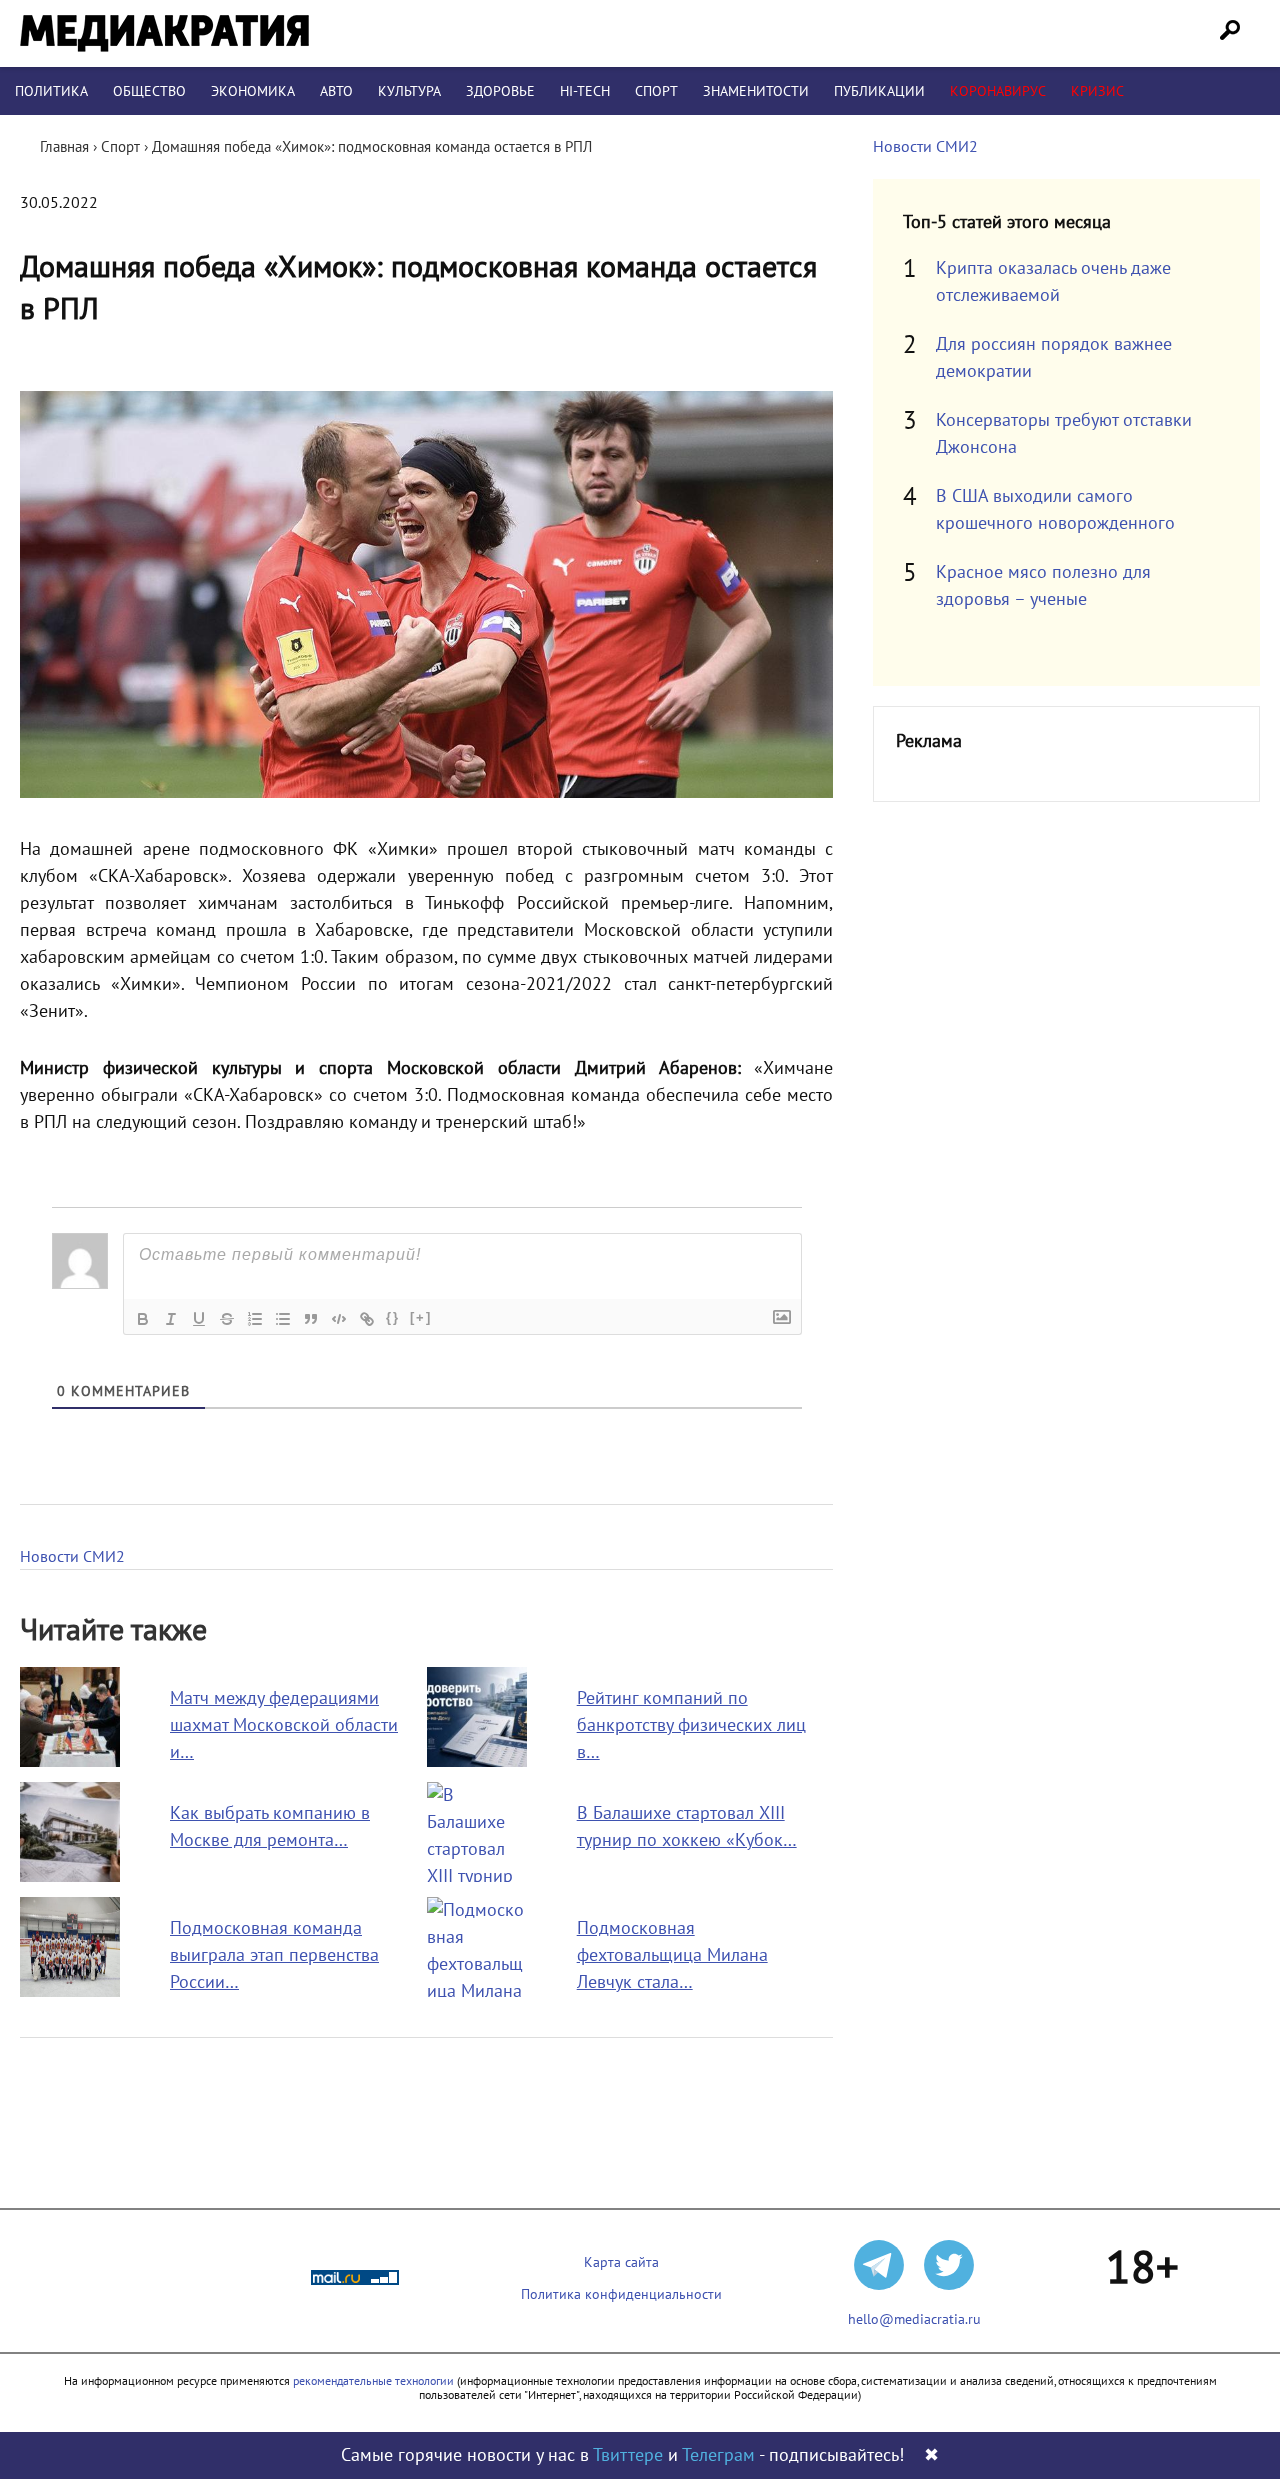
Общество (149, 91)
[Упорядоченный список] (255, 1319)
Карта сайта (621, 2262)
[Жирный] (143, 1319)
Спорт (656, 91)
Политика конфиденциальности (621, 2294)
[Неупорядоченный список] (283, 1319)
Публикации (879, 91)
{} (393, 1317)
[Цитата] (311, 1319)
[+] (421, 1317)
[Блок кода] (339, 1319)
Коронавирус (998, 91)
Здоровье (500, 91)
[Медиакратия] (164, 33)
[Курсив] (171, 1319)
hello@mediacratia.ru (914, 2319)
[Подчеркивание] (199, 1319)
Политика (51, 91)
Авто (336, 91)
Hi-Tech (585, 91)
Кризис (1097, 91)
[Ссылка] (367, 1319)
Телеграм (718, 2455)
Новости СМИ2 (72, 1557)
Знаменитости (756, 91)
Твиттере (628, 2455)
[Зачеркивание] (227, 1319)
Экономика (253, 91)
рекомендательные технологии (373, 2381)
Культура (409, 91)
